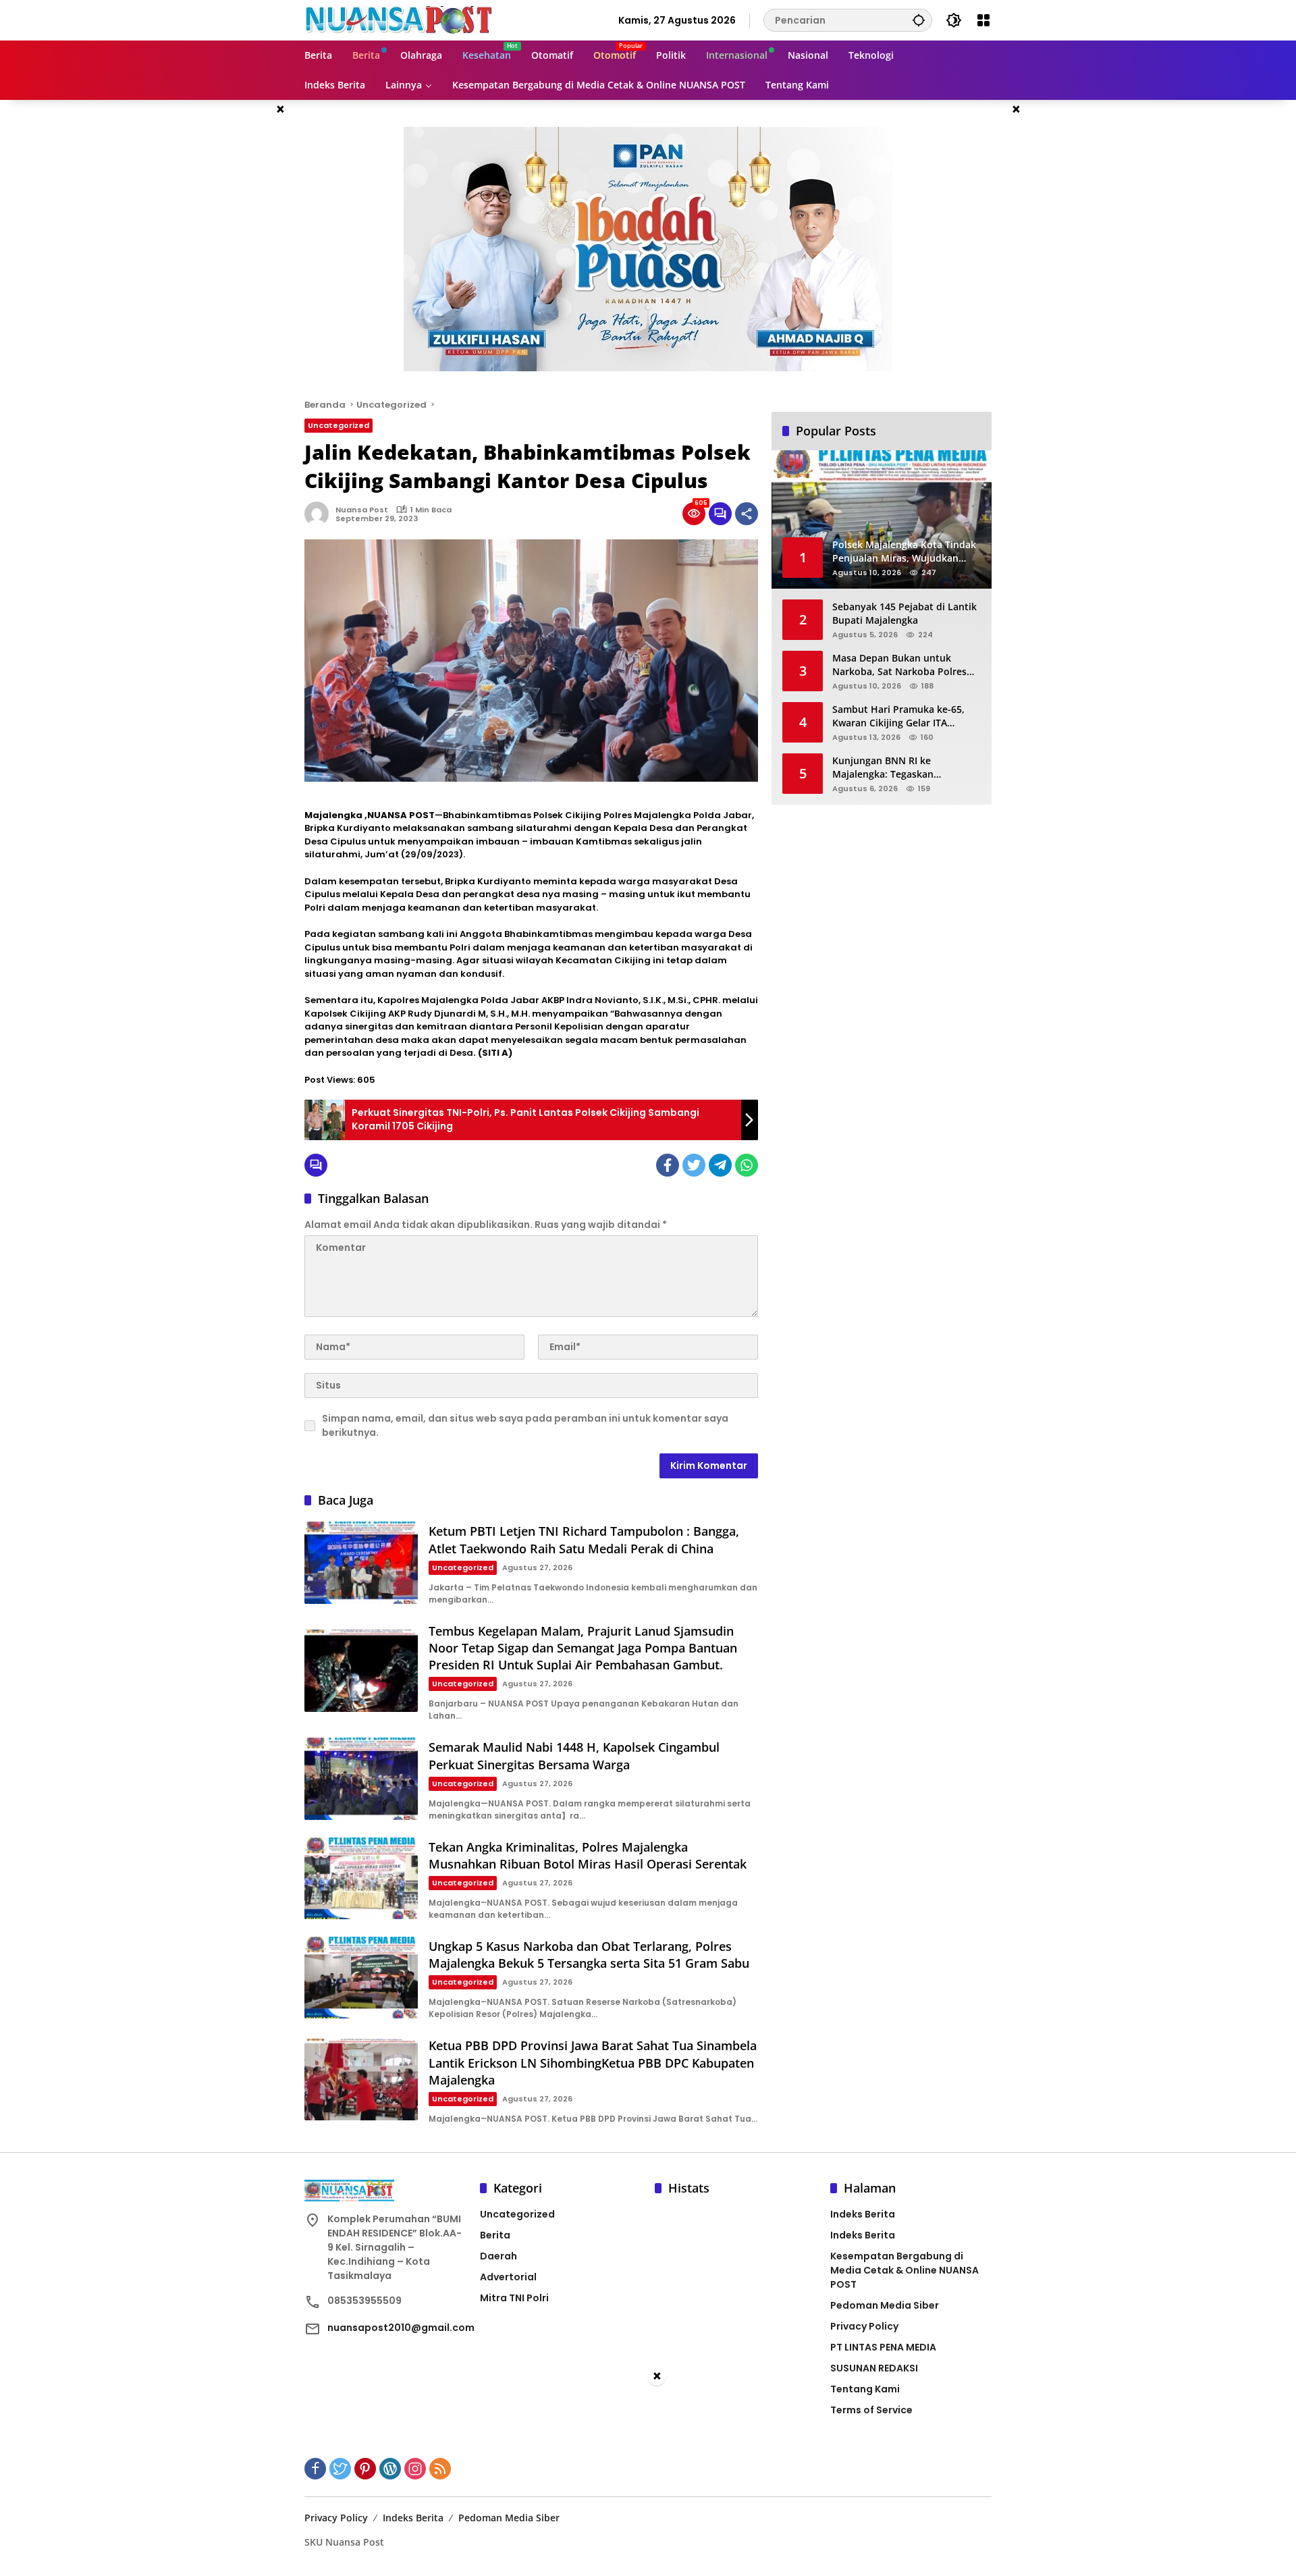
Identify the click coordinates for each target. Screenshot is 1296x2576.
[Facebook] (668, 1165)
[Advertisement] (648, 2481)
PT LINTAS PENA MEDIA (883, 2347)
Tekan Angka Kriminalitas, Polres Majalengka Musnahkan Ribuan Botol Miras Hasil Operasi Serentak (588, 1855)
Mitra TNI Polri (514, 2298)
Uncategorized (339, 425)
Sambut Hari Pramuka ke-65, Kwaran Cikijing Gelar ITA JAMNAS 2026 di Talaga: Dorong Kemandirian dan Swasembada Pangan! (905, 716)
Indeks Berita (863, 2214)
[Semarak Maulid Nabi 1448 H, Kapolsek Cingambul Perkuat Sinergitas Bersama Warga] (361, 1778)
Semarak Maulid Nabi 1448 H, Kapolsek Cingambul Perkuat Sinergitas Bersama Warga (574, 1755)
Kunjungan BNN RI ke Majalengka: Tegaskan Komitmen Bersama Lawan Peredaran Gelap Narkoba (894, 767)
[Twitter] (694, 1165)
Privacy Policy (864, 2326)
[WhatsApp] (747, 1165)
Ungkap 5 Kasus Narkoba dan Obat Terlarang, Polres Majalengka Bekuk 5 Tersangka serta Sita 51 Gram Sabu (589, 1955)
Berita (495, 2235)
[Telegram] (720, 1165)
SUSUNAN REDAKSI (874, 2368)
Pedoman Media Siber (885, 2305)
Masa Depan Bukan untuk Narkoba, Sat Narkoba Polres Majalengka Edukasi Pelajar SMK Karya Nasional (907, 665)
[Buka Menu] (983, 20)
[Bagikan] (747, 514)
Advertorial (508, 2277)
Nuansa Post (362, 510)
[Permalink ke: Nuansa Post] (320, 514)
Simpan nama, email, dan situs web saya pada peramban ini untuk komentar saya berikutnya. (525, 1425)
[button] (919, 20)
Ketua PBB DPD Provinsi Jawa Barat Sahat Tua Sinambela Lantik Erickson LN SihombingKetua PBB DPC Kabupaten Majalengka (593, 2062)
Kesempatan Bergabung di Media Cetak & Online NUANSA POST (905, 2270)
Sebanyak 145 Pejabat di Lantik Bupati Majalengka (905, 613)
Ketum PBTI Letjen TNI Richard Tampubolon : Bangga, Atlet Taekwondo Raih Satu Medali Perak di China (584, 1539)
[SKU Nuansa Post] (401, 20)
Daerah (498, 2256)
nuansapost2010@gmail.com (401, 2328)
